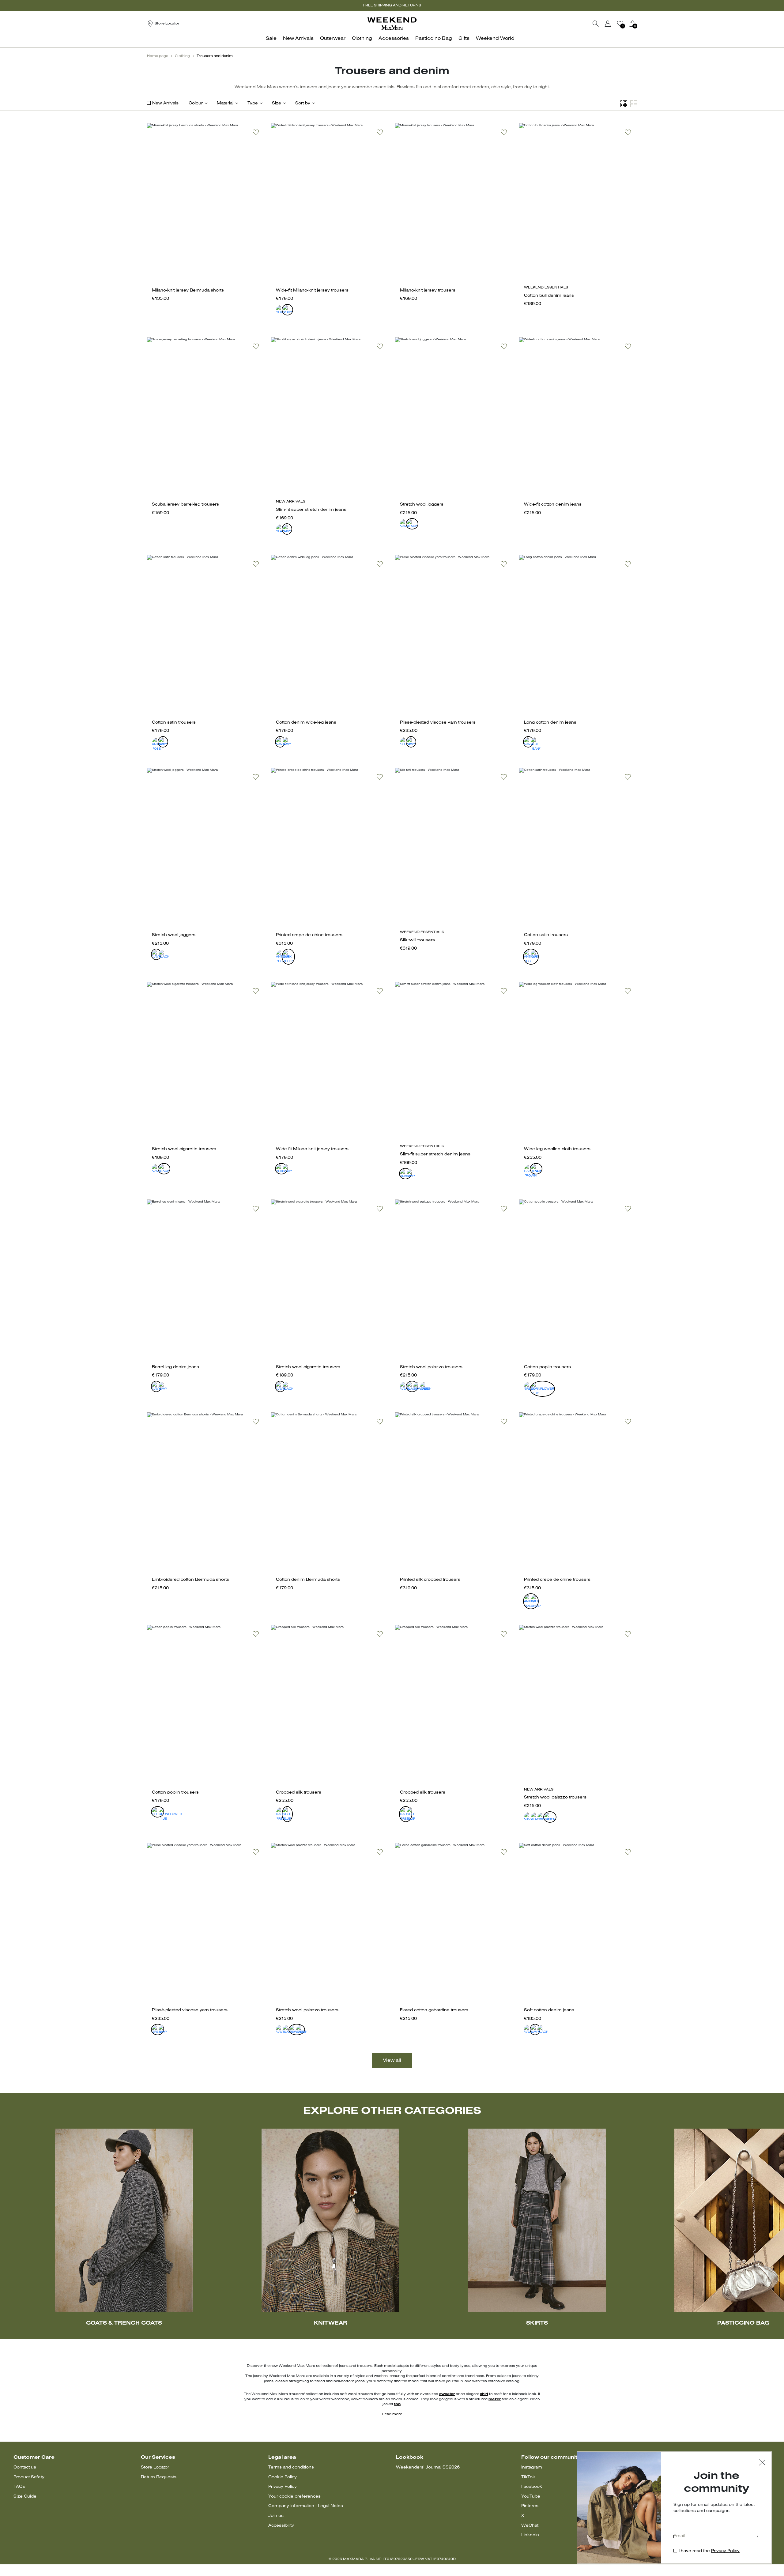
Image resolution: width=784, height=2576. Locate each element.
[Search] (596, 24)
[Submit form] (757, 2537)
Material (225, 103)
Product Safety (29, 2477)
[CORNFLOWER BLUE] (533, 1384)
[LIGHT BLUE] (285, 1809)
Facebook (532, 2487)
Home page (158, 56)
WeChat (530, 2526)
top (397, 2404)
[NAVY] (285, 526)
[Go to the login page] (608, 24)
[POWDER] (415, 1384)
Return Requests (159, 2477)
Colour (196, 103)
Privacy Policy (283, 2487)
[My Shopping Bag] (632, 24)
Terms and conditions (291, 2467)
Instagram (532, 2467)
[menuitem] (273, 42)
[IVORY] (285, 307)
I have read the (709, 2551)
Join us (276, 2516)
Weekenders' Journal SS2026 (428, 2467)
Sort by (303, 103)
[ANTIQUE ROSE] (154, 739)
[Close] (762, 2463)
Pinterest (530, 2506)
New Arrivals (165, 103)
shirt (484, 2394)
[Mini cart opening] (639, 24)
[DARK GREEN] (285, 951)
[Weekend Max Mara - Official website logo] (392, 23)
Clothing (182, 56)
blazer (495, 2399)
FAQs (19, 2487)
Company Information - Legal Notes (306, 2506)
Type (253, 103)
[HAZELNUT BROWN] (526, 1166)
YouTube (531, 2497)
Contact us (25, 2467)
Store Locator (155, 2467)
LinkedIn (530, 2535)
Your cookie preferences (294, 2497)
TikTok (528, 2477)
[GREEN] (402, 739)
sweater (447, 2394)
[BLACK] (278, 307)
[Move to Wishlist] (256, 132)
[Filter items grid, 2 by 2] (634, 104)
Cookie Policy (283, 2477)
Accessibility (281, 2526)
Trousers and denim (215, 56)
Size (277, 103)
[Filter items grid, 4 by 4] (624, 104)
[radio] (278, 307)
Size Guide (25, 2497)
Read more (392, 2414)
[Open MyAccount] (613, 24)
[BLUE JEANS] (533, 739)
